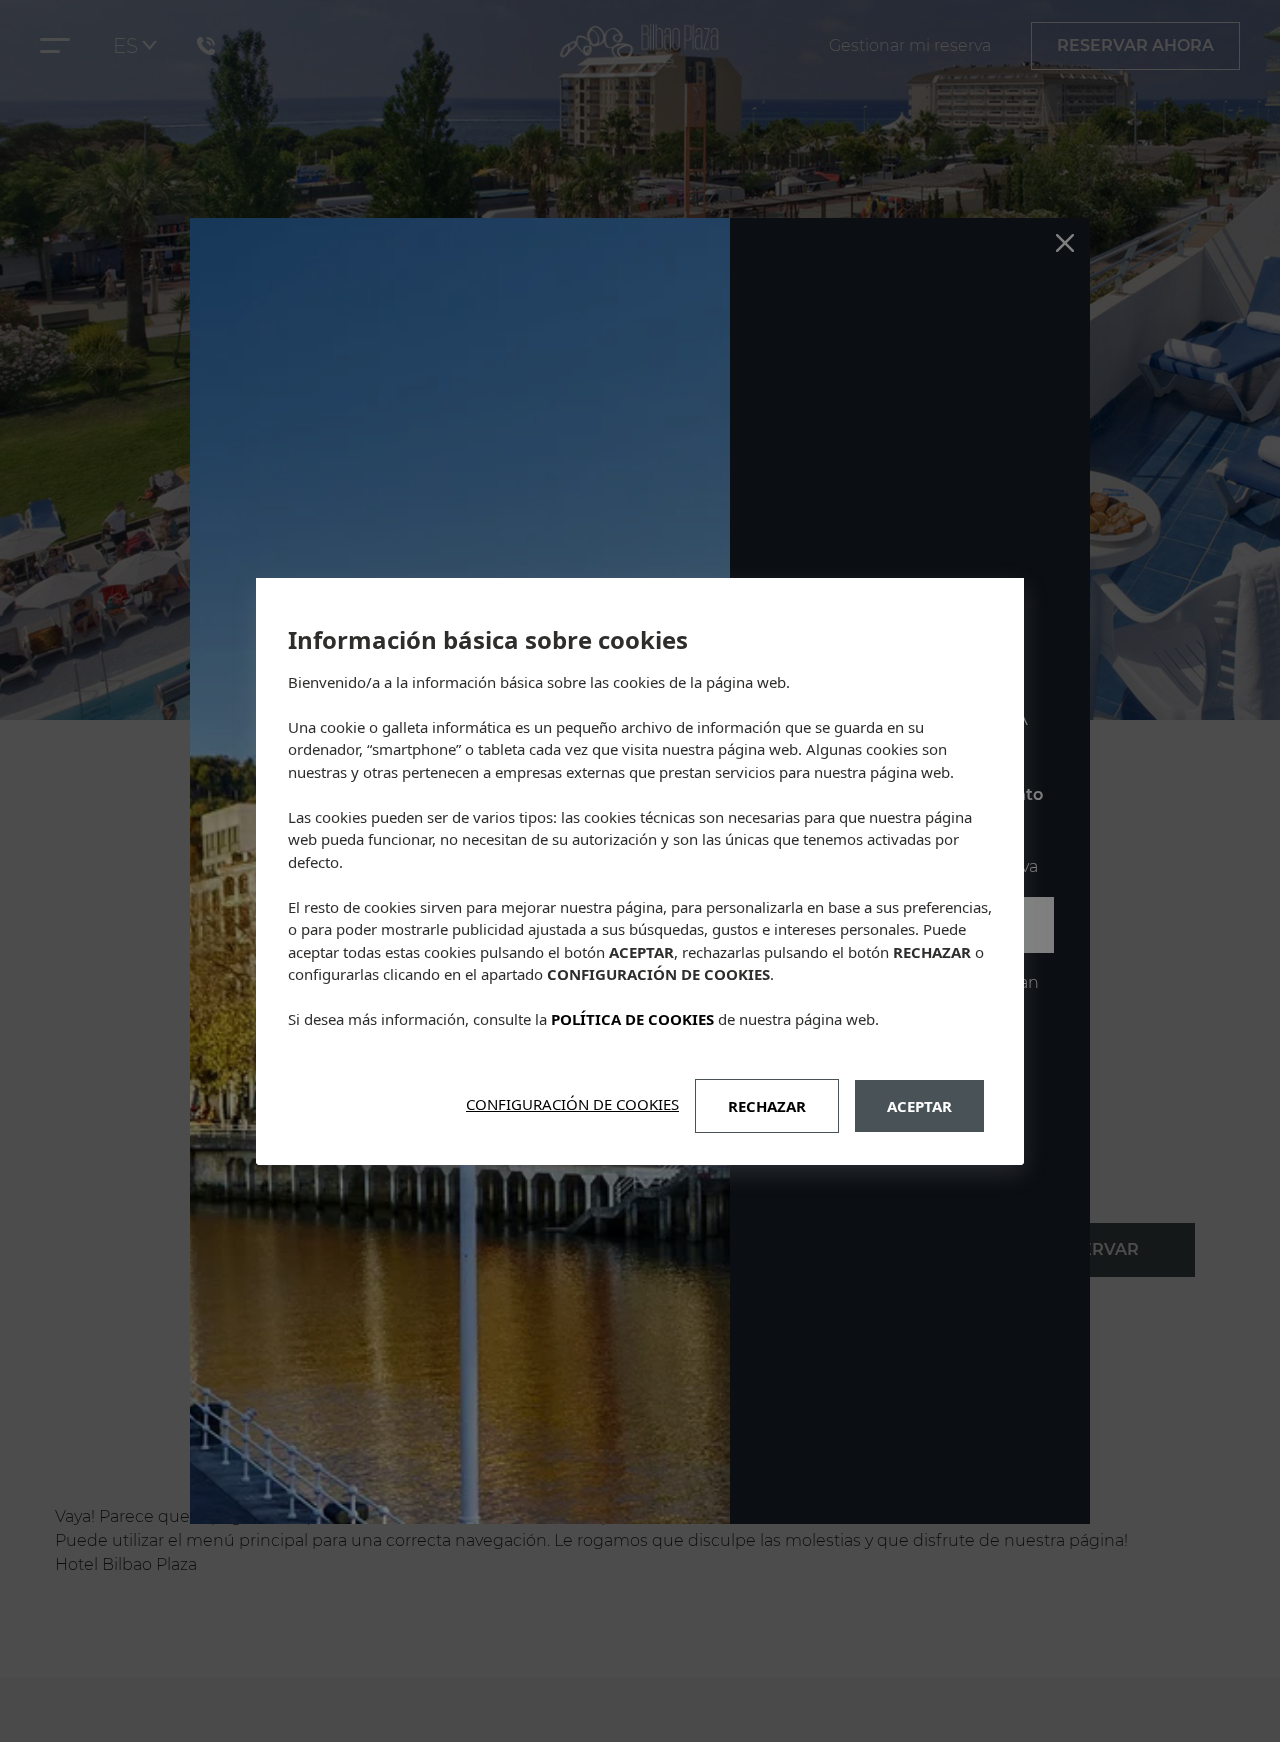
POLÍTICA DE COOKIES (632, 1019)
